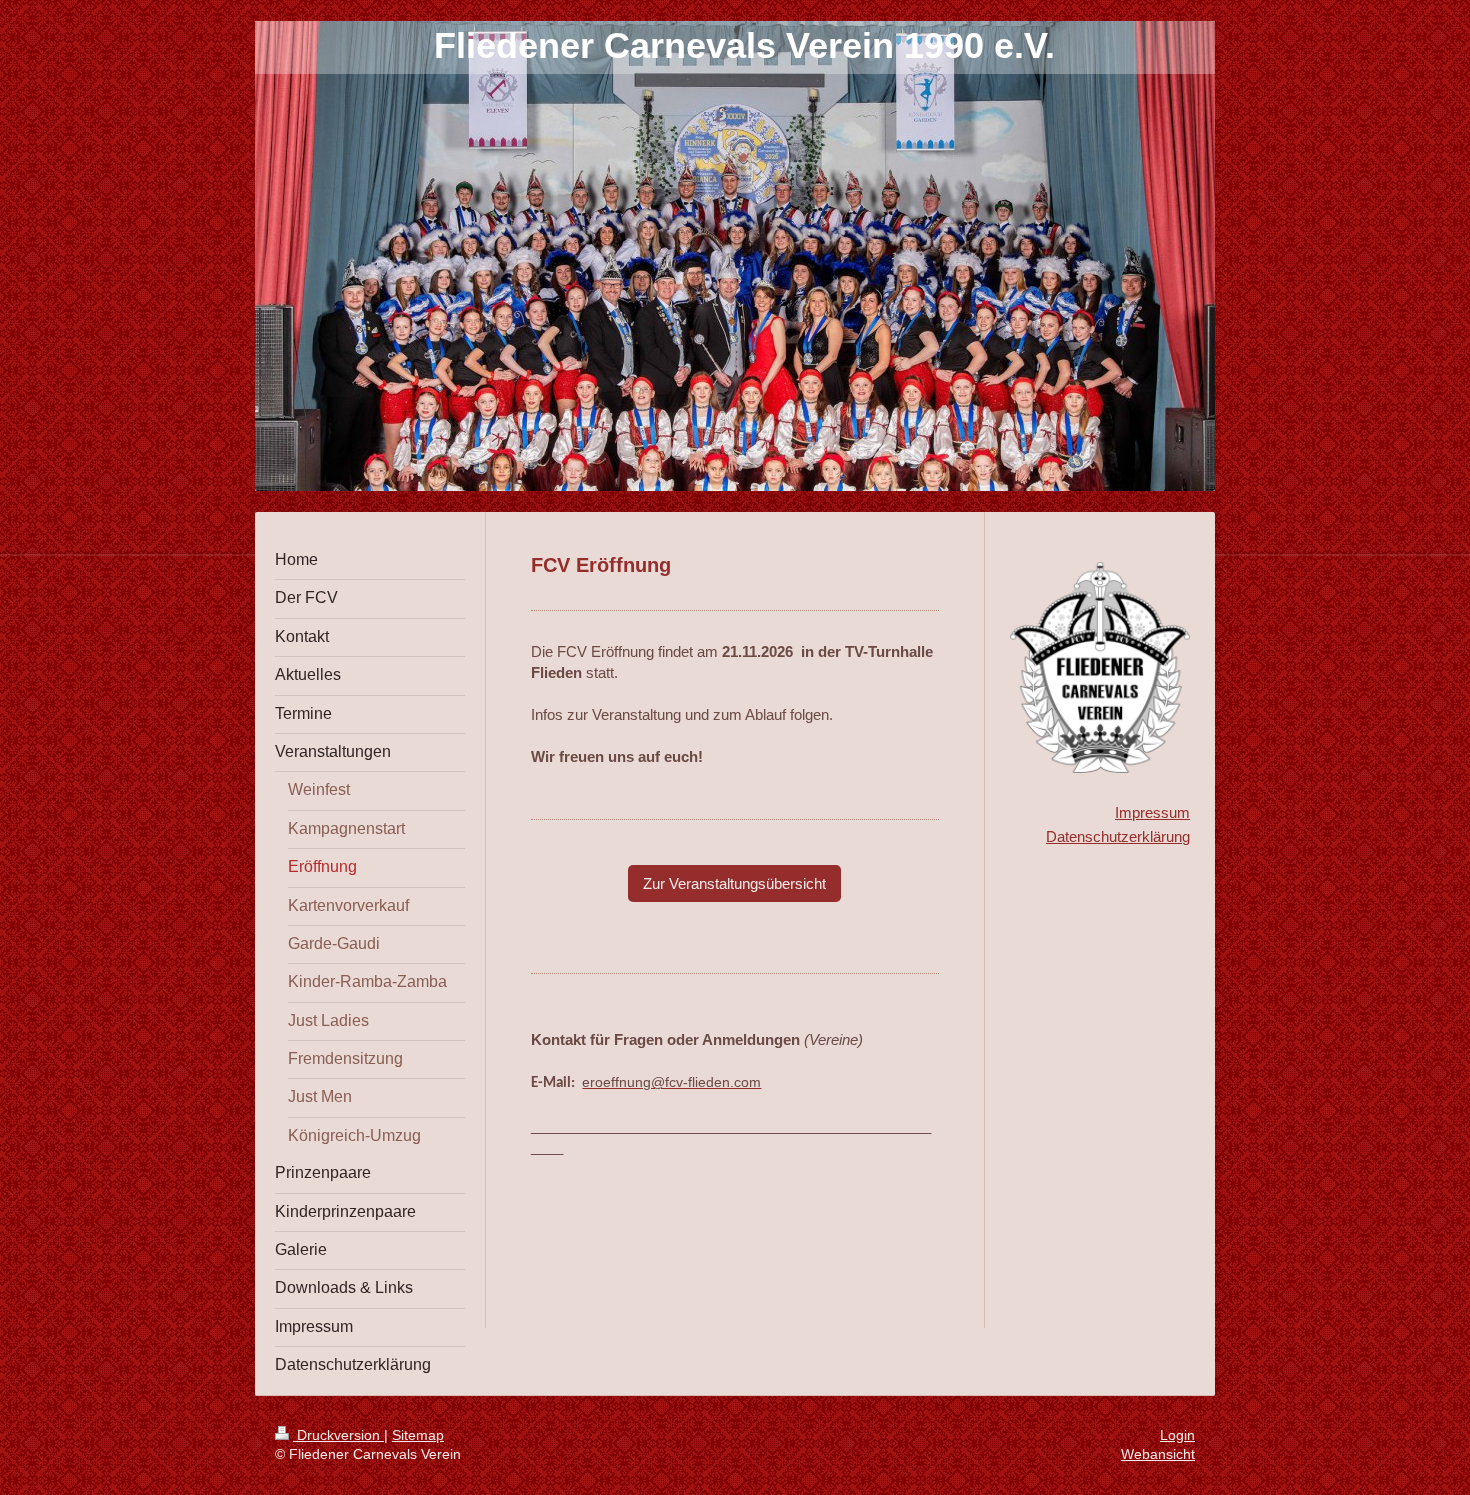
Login (1177, 1435)
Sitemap (418, 1435)
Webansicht (1158, 1454)
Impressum (1152, 812)
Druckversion (338, 1435)
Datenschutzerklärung (1118, 836)
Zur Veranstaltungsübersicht (734, 883)
